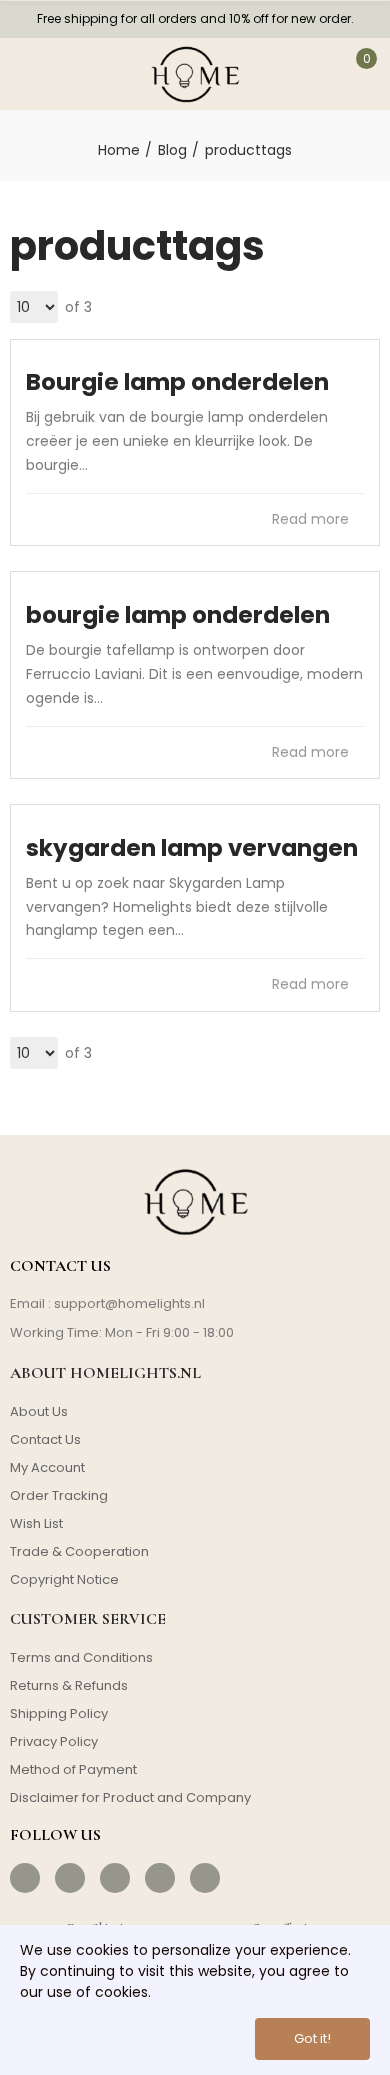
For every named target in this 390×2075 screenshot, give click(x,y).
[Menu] (29, 74)
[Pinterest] (115, 1878)
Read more (312, 519)
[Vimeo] (205, 1878)
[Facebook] (25, 1878)
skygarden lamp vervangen (192, 848)
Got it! (312, 2038)
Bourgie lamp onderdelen (177, 382)
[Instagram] (70, 1878)
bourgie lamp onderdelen (178, 615)
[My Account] (310, 74)
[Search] (78, 74)
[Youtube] (160, 1878)
